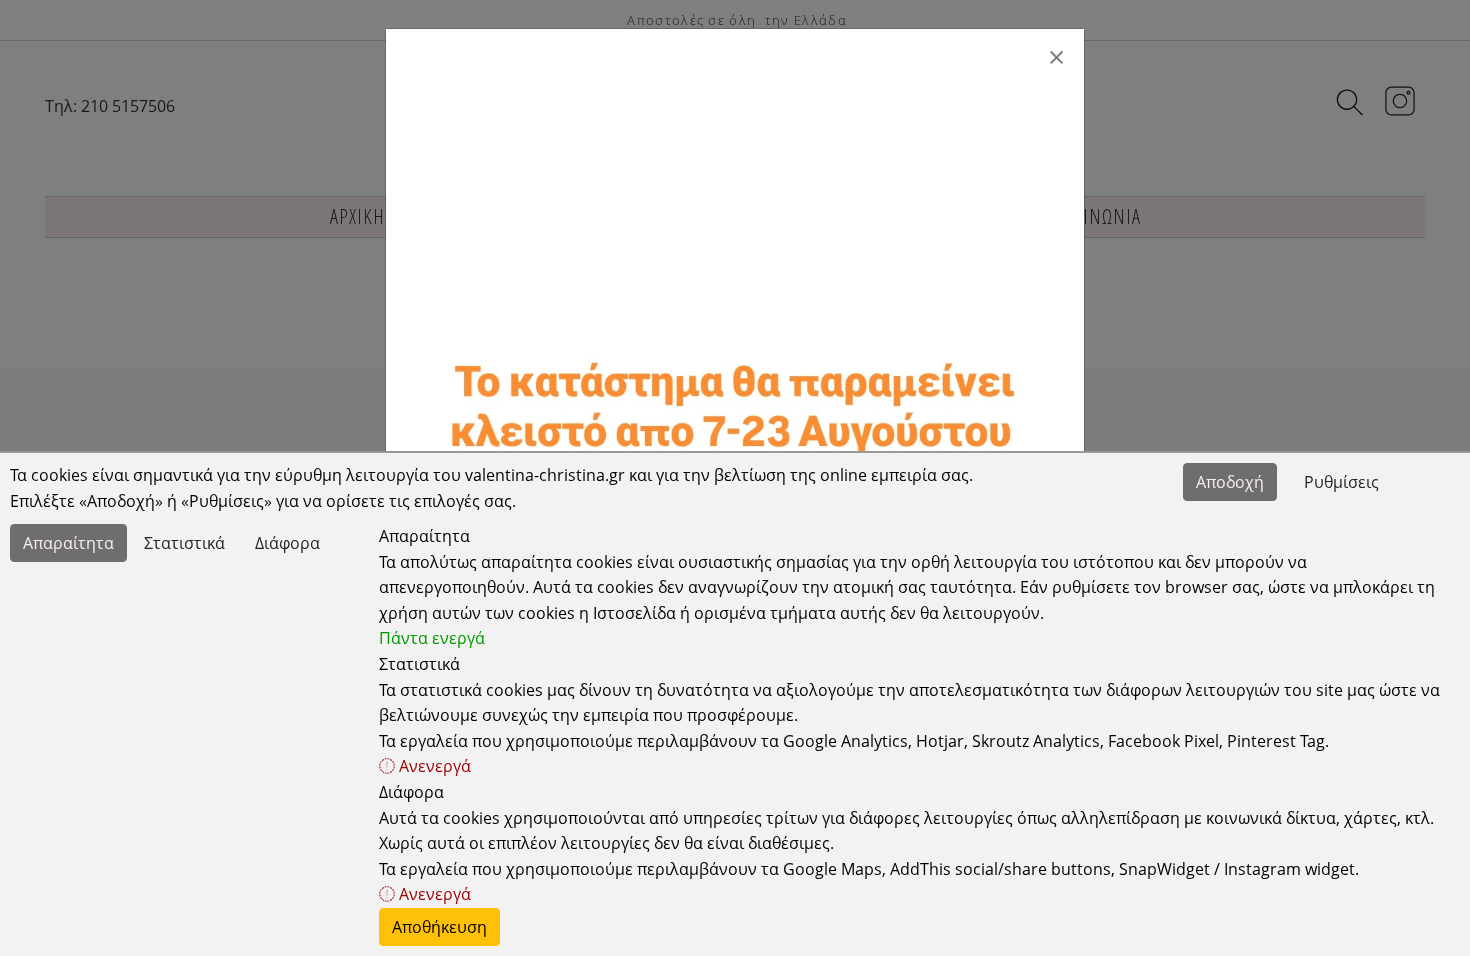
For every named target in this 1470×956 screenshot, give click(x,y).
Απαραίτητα (68, 543)
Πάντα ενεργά (432, 638)
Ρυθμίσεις (1341, 482)
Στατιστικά (184, 543)
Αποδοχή (1230, 482)
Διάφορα (287, 543)
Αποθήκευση (439, 927)
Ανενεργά (433, 766)
